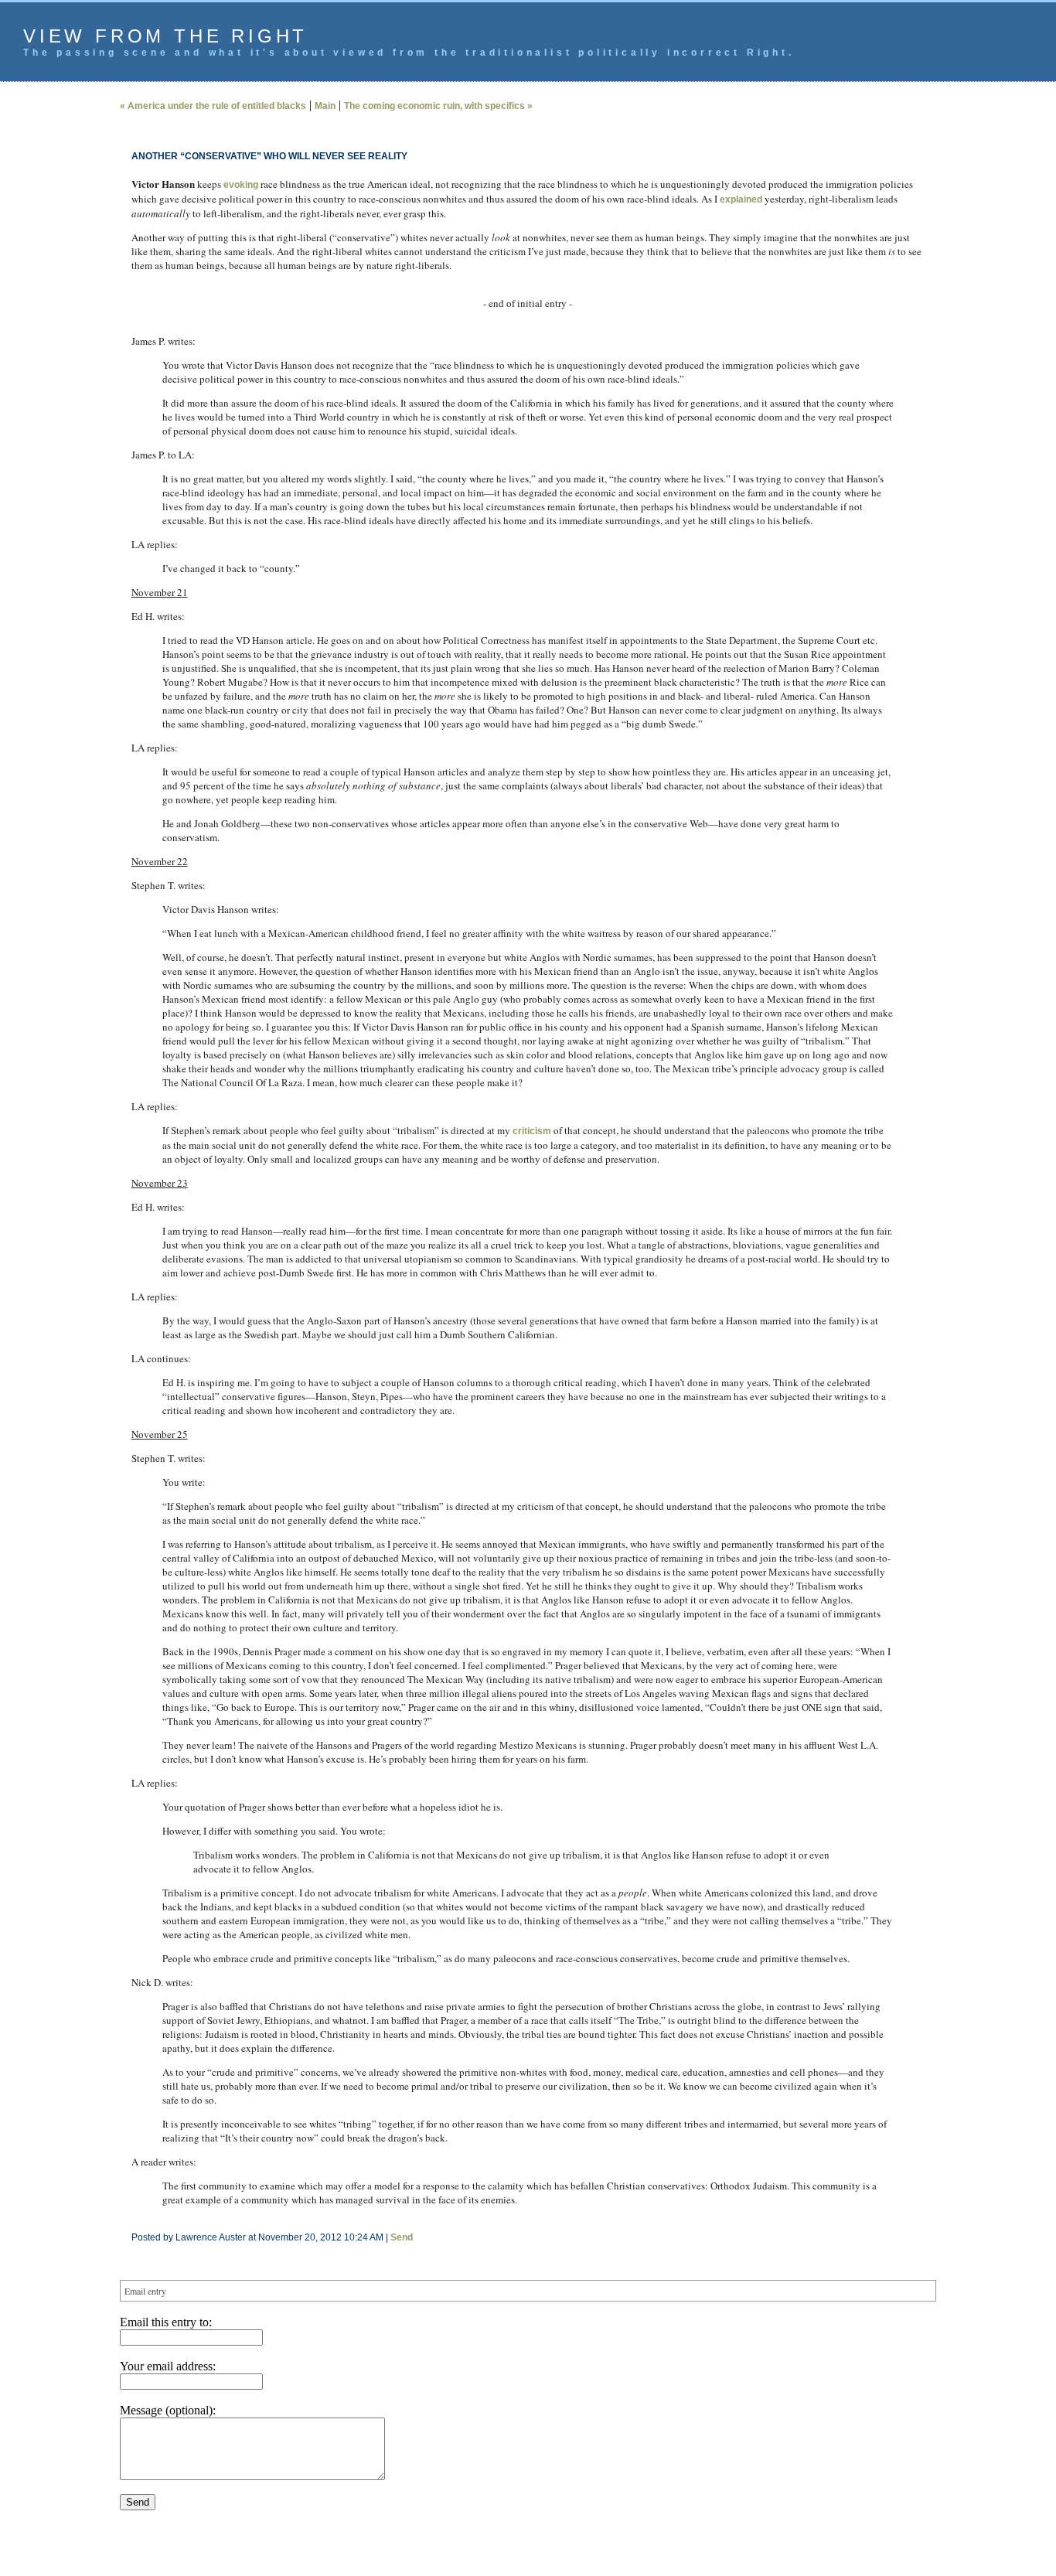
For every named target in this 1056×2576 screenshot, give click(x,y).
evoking (241, 185)
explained (741, 199)
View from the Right (165, 36)
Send (402, 2237)
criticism (532, 1131)
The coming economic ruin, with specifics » (438, 106)
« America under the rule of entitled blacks (213, 106)
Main (325, 106)
